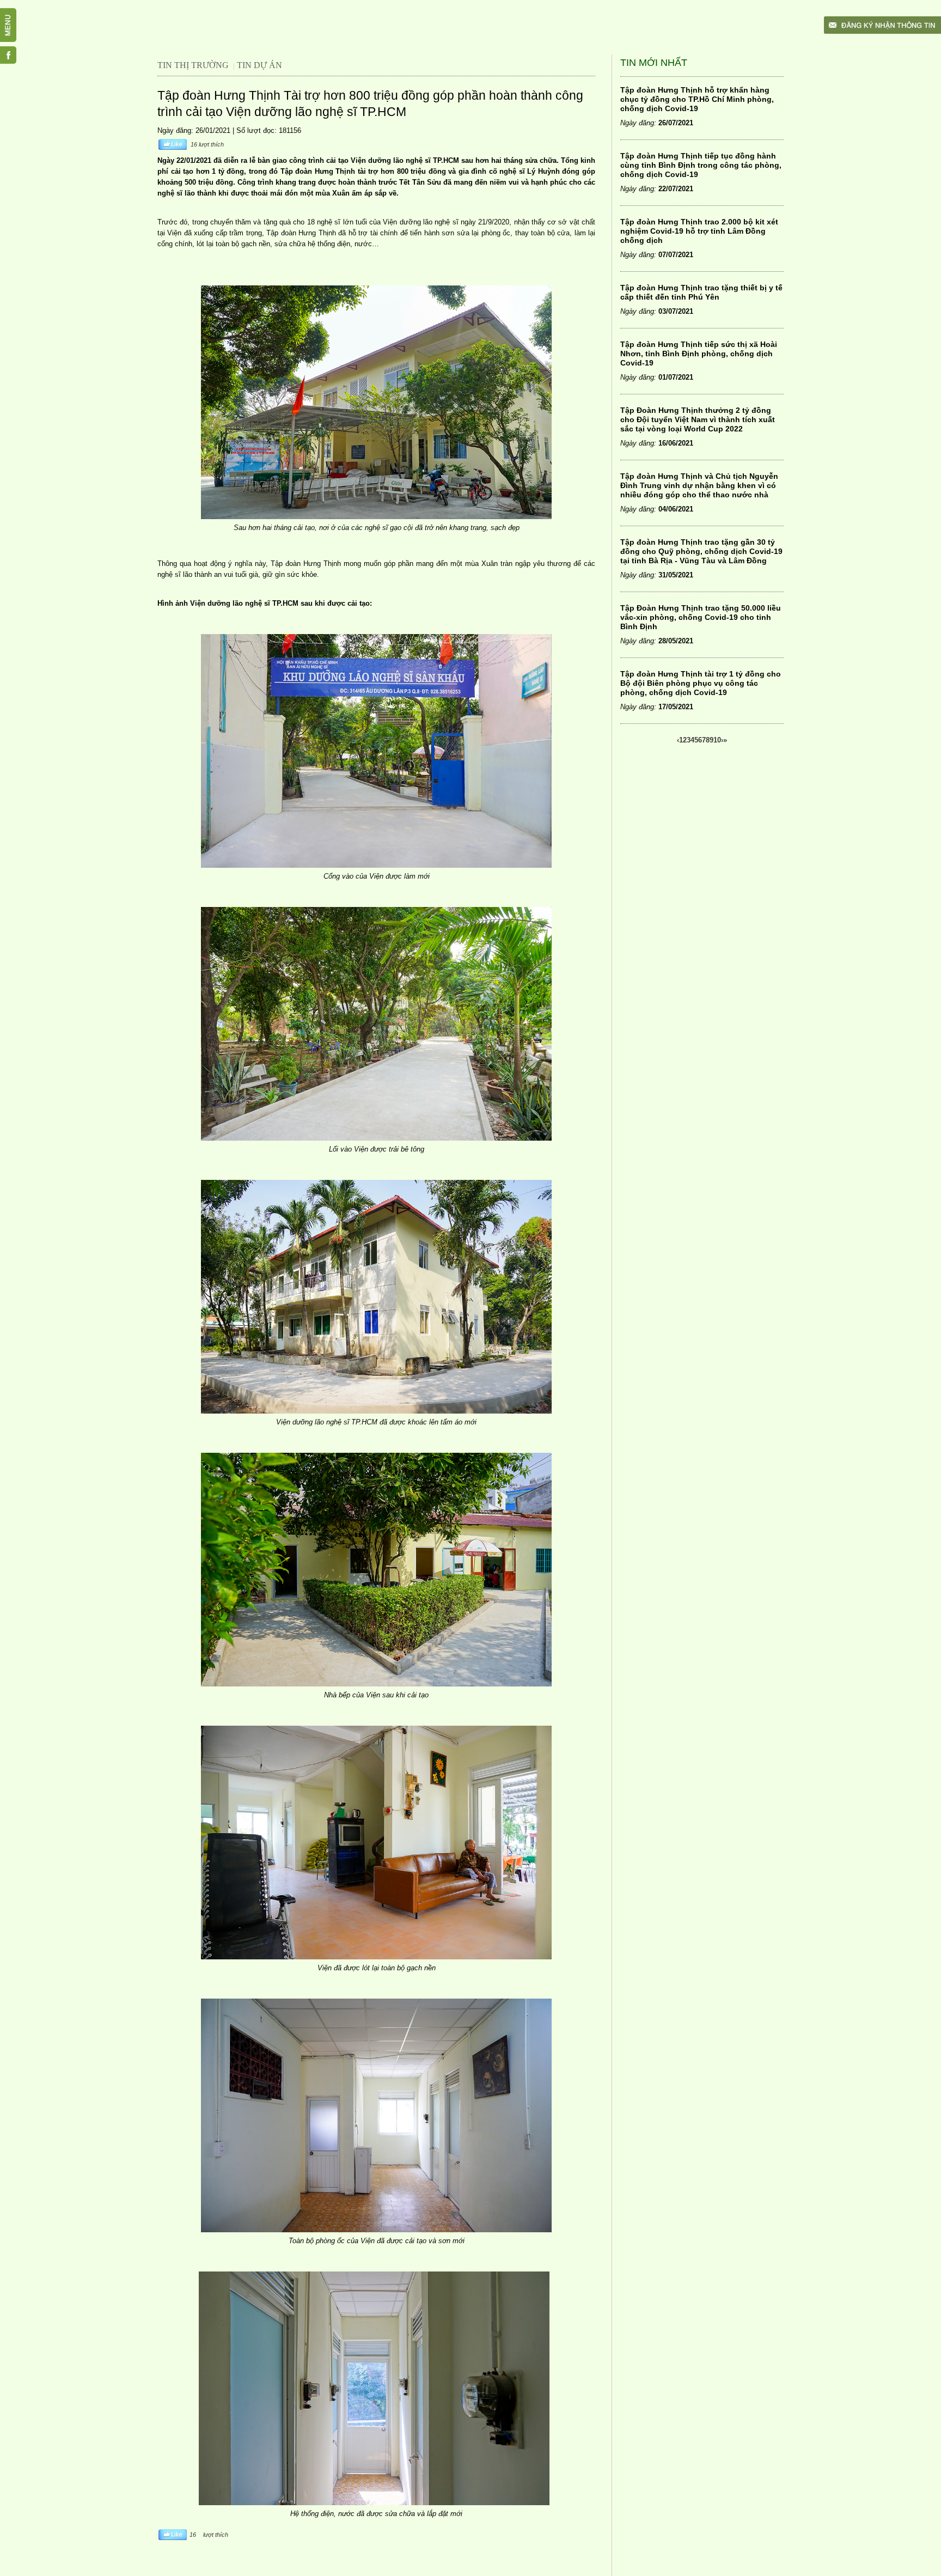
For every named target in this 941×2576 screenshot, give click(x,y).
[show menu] (14, 14)
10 (717, 740)
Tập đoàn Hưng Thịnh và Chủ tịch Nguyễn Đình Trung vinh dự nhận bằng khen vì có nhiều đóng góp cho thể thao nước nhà (699, 485)
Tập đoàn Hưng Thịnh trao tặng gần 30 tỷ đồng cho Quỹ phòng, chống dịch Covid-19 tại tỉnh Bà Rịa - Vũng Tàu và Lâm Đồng (701, 551)
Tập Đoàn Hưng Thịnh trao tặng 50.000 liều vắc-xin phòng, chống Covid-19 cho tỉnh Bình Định (701, 617)
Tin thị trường (193, 65)
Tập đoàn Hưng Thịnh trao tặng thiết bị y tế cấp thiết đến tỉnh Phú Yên (701, 292)
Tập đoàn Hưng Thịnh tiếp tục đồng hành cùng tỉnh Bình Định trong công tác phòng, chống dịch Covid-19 (701, 165)
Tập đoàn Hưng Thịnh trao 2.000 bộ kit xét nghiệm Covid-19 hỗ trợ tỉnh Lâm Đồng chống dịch (699, 231)
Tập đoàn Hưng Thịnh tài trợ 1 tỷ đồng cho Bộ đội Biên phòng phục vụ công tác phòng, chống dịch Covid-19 (701, 683)
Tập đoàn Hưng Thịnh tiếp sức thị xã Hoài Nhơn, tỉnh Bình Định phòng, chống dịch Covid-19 (699, 354)
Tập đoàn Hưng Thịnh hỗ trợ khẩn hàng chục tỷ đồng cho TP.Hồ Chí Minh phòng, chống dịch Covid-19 (697, 99)
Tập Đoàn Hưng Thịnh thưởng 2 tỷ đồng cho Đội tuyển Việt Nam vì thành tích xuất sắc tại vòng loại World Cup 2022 (698, 419)
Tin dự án (259, 65)
